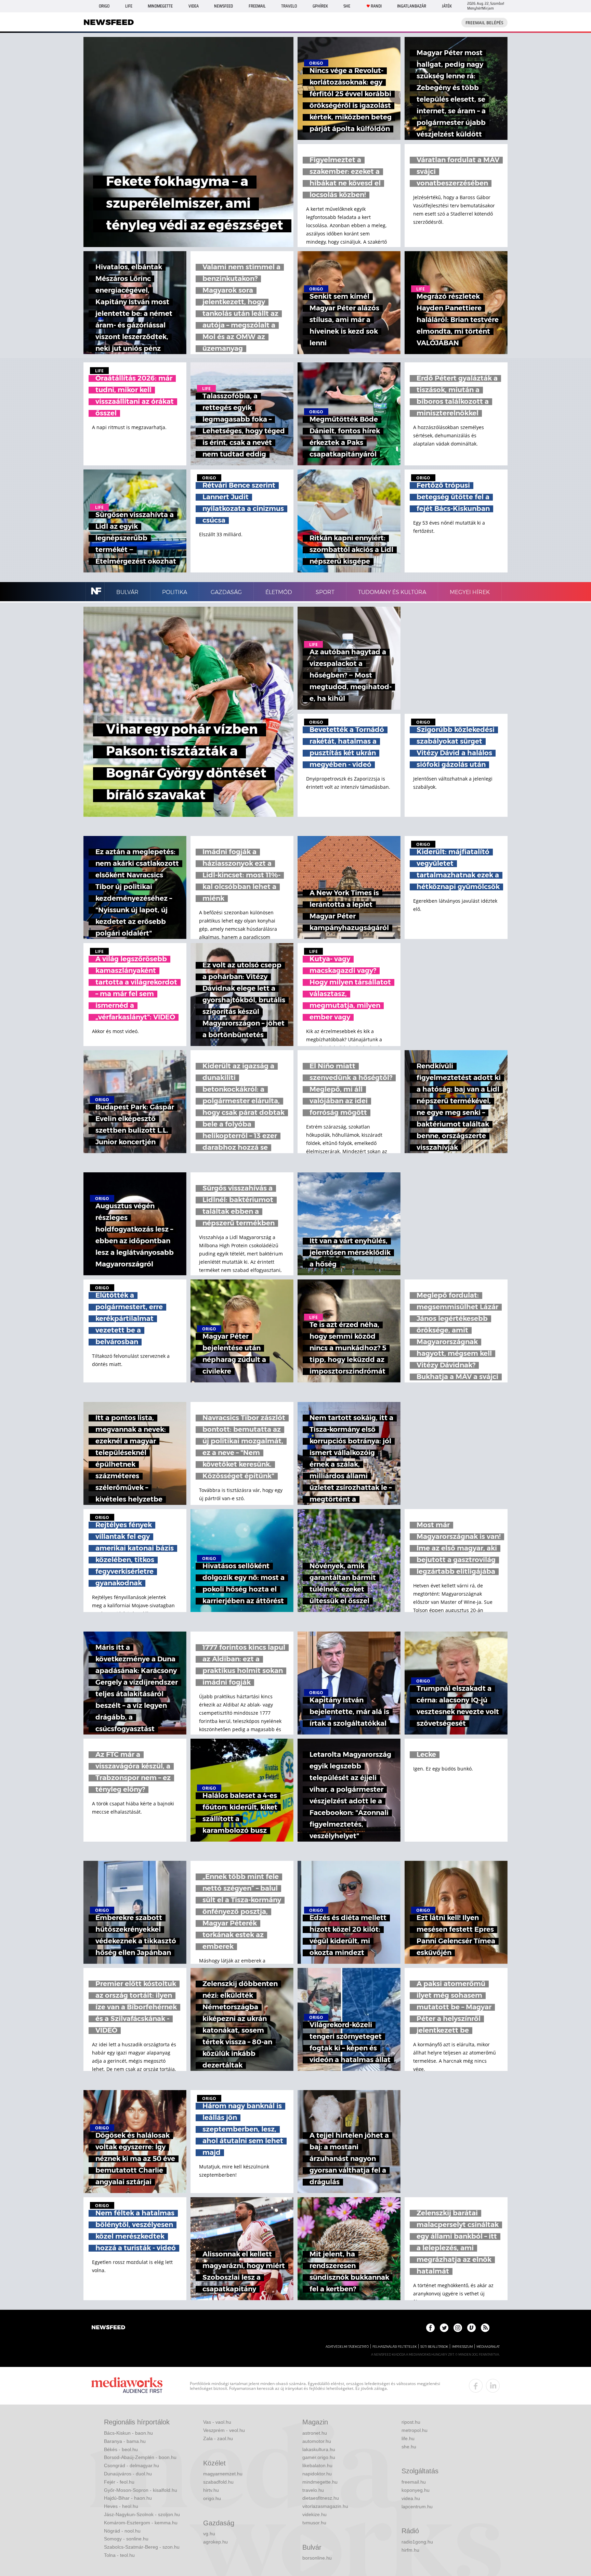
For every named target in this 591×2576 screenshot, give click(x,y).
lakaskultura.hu (319, 2449)
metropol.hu (415, 2430)
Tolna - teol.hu (119, 2555)
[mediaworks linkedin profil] (493, 2386)
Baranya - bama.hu (125, 2441)
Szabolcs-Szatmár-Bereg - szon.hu (142, 2547)
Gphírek (320, 6)
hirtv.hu (211, 2490)
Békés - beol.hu (121, 2449)
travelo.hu (313, 2490)
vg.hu (209, 2534)
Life (129, 6)
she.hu (409, 2447)
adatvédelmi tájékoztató (347, 2347)
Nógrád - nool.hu (122, 2531)
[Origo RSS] (485, 2328)
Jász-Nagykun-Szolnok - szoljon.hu (142, 2514)
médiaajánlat (488, 2347)
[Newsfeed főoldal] (108, 2328)
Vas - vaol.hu (217, 2422)
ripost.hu (411, 2422)
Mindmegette (160, 6)
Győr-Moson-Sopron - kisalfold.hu (141, 2490)
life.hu (408, 2438)
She (347, 6)
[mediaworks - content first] (127, 2386)
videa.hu (411, 2498)
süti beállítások (434, 2347)
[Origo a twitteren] (444, 2328)
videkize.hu (314, 2514)
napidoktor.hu (317, 2474)
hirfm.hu (410, 2550)
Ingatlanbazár (412, 6)
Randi (376, 6)
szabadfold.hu (218, 2482)
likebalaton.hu (317, 2465)
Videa (194, 6)
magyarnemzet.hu (223, 2474)
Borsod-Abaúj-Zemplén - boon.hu (140, 2457)
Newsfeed (224, 6)
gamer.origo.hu (319, 2457)
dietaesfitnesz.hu (321, 2498)
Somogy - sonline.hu (126, 2539)
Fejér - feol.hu (119, 2482)
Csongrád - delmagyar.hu (132, 2465)
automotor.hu (317, 2441)
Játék (447, 6)
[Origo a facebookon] (430, 2328)
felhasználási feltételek (395, 2347)
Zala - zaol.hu (218, 2438)
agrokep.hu (215, 2542)
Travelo (289, 6)
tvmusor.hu (314, 2523)
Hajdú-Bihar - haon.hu (128, 2498)
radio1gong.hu (417, 2542)
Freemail (257, 6)
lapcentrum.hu (417, 2507)
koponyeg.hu (416, 2490)
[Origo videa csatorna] (471, 2328)
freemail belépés (484, 23)
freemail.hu (414, 2482)
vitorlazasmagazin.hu (325, 2506)
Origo (104, 6)
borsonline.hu (317, 2558)
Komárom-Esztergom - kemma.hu (141, 2523)
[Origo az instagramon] (458, 2328)
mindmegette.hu (320, 2482)
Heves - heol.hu (121, 2506)
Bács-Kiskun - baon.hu (128, 2433)
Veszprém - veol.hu (224, 2430)
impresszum (462, 2347)
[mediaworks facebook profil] (476, 2386)
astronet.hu (315, 2433)
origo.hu (212, 2498)
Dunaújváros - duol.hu (128, 2474)
